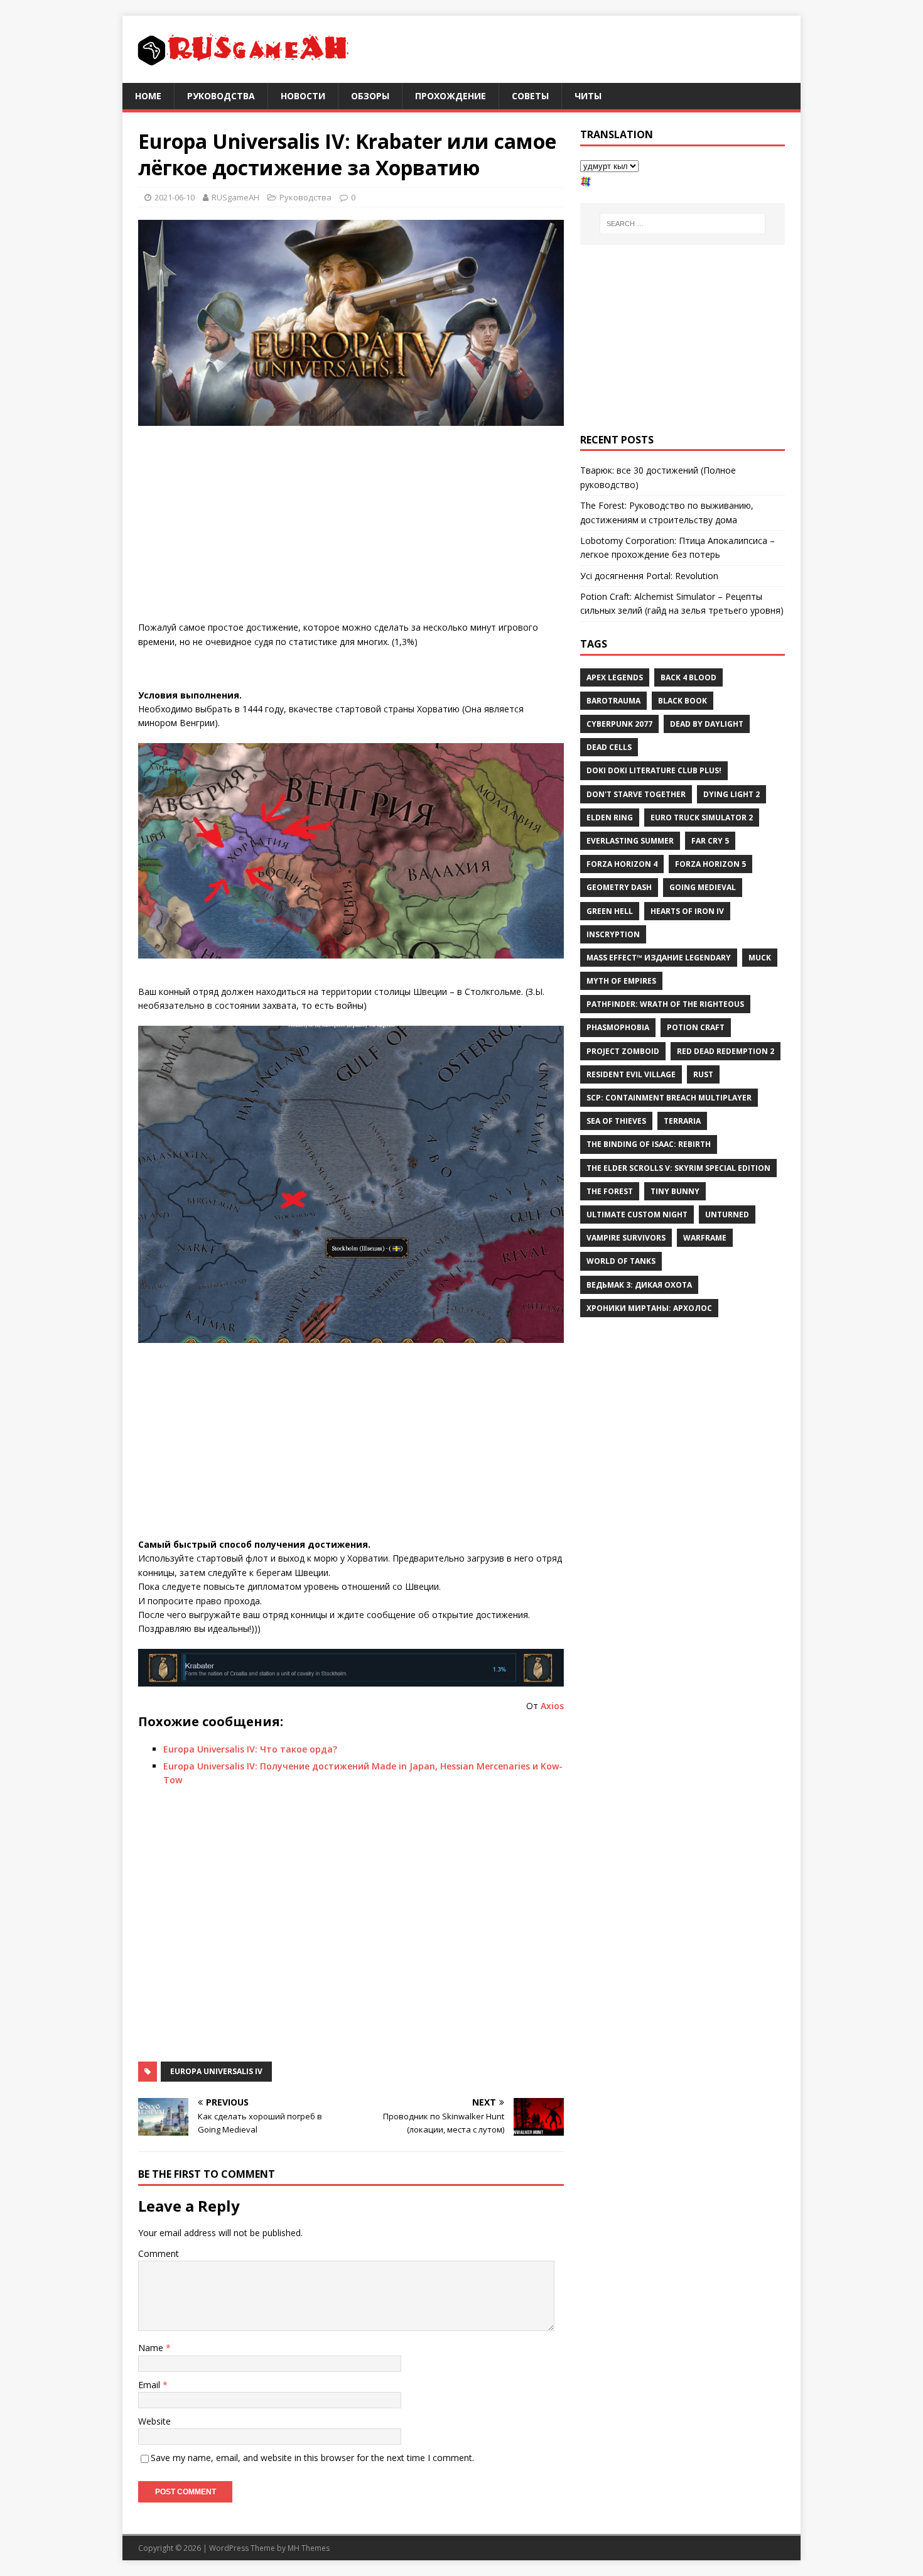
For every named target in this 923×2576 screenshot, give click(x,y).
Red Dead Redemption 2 (726, 1051)
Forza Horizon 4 (622, 864)
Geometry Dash (619, 887)
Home (148, 96)
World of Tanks (621, 1261)
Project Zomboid (623, 1051)
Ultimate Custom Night (637, 1215)
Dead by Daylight (707, 724)
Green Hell (610, 911)
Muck (760, 958)
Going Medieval (703, 887)
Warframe (705, 1238)
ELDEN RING (610, 818)
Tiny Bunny (675, 1191)
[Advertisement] (351, 526)
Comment (159, 2253)
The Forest (610, 1191)
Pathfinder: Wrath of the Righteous (665, 1004)
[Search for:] (683, 224)
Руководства (221, 96)
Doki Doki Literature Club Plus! (654, 770)
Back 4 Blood (688, 677)
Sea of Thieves (616, 1121)
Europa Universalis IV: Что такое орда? (250, 1749)
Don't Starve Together (636, 794)
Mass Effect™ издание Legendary (659, 958)
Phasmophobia (618, 1027)
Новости (303, 96)
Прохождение (451, 96)
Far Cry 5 (710, 841)
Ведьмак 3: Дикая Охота (639, 1285)
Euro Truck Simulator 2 (702, 818)
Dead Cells (609, 747)
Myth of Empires (621, 981)
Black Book (683, 701)
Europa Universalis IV (216, 2071)
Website (154, 2421)
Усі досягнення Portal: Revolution (649, 576)
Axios (552, 1706)
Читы (588, 96)
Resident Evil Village (631, 1074)
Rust (703, 1074)
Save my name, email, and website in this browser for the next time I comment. (312, 2458)
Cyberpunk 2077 (619, 724)
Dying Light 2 (731, 794)
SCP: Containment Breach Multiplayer (669, 1098)
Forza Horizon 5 (710, 864)
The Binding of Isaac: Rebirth (649, 1144)
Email (150, 2385)
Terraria (682, 1121)
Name (152, 2348)
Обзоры (370, 96)
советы (530, 96)
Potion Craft (696, 1027)
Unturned (727, 1215)
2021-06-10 (175, 197)
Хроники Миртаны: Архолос (649, 1308)
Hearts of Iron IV (687, 911)
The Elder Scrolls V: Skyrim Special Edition (678, 1168)
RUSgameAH (235, 197)
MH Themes (309, 2548)
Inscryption (613, 934)
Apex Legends (615, 677)
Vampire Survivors (626, 1238)
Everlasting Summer (630, 841)
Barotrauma (613, 701)
